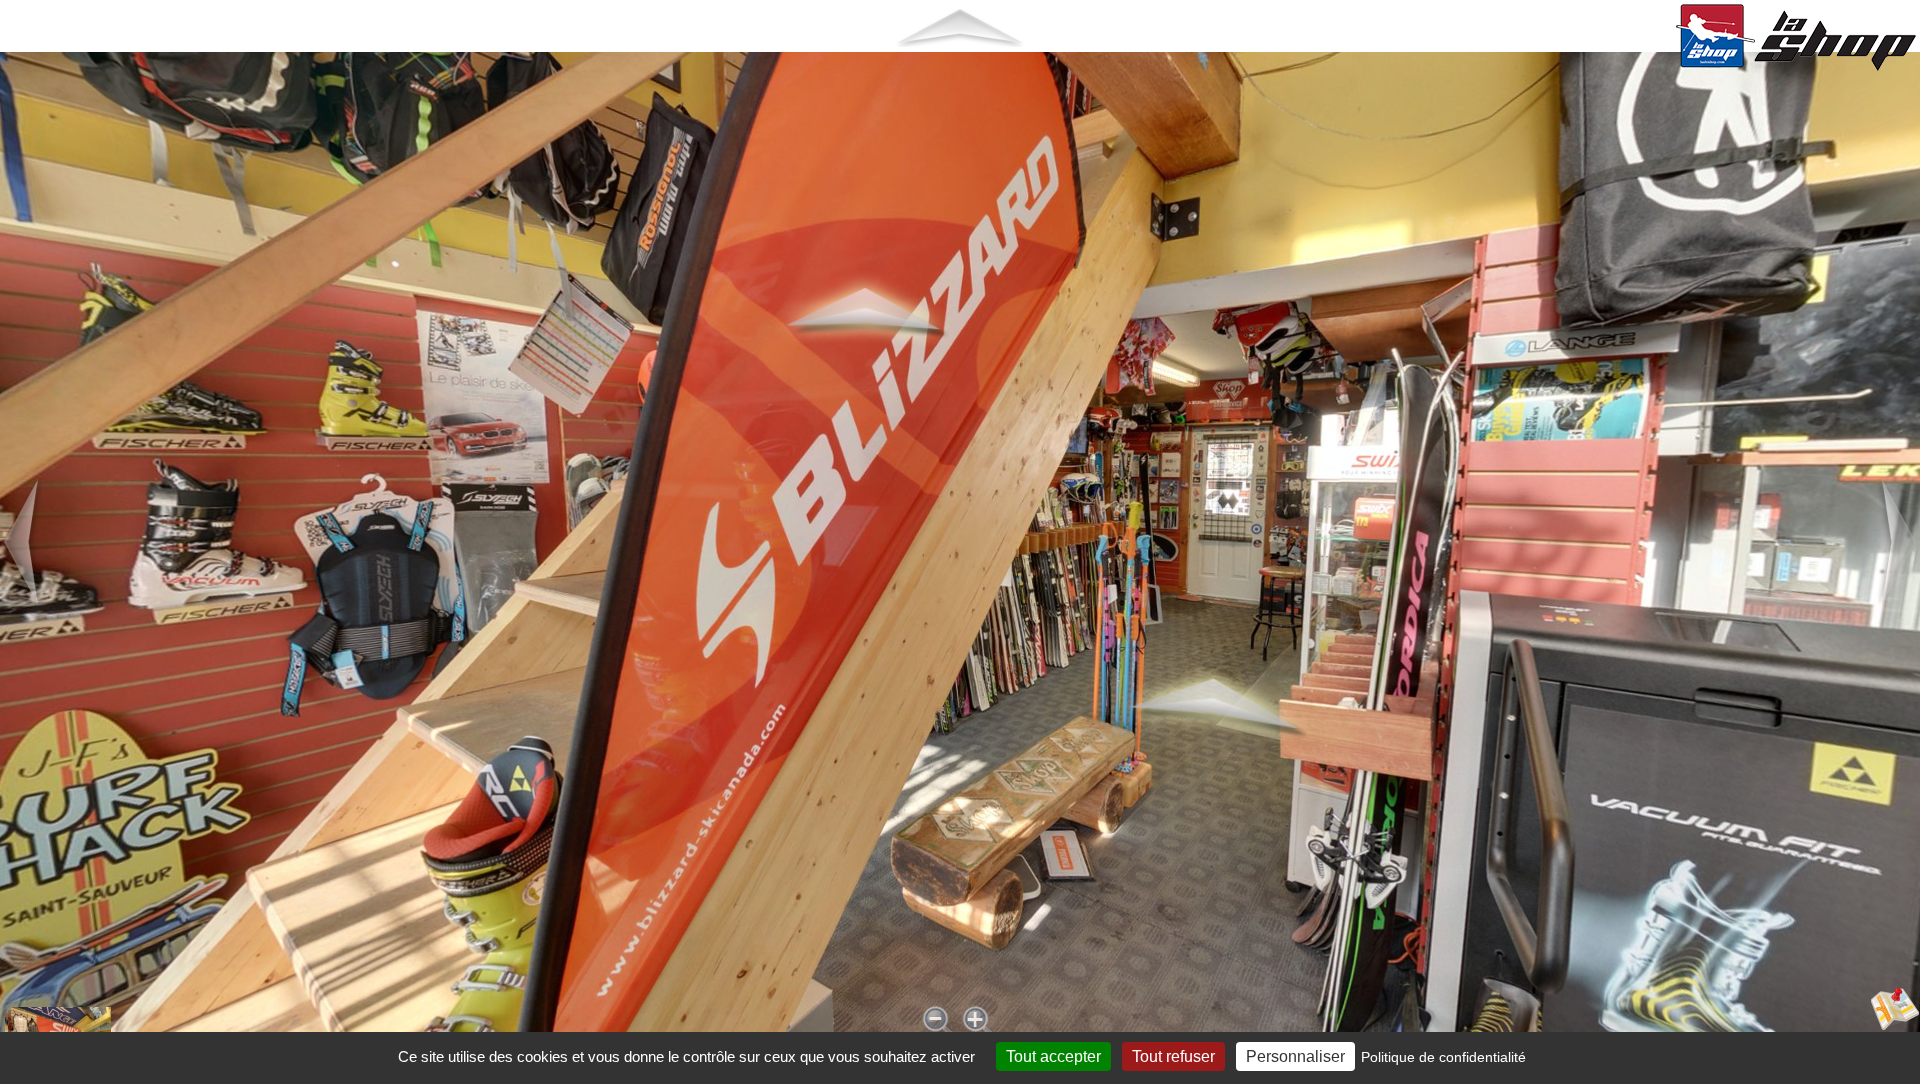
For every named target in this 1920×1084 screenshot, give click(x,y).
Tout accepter (1053, 1056)
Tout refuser (1173, 1056)
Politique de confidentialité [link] (1443, 1057)
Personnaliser (1295, 1056)
